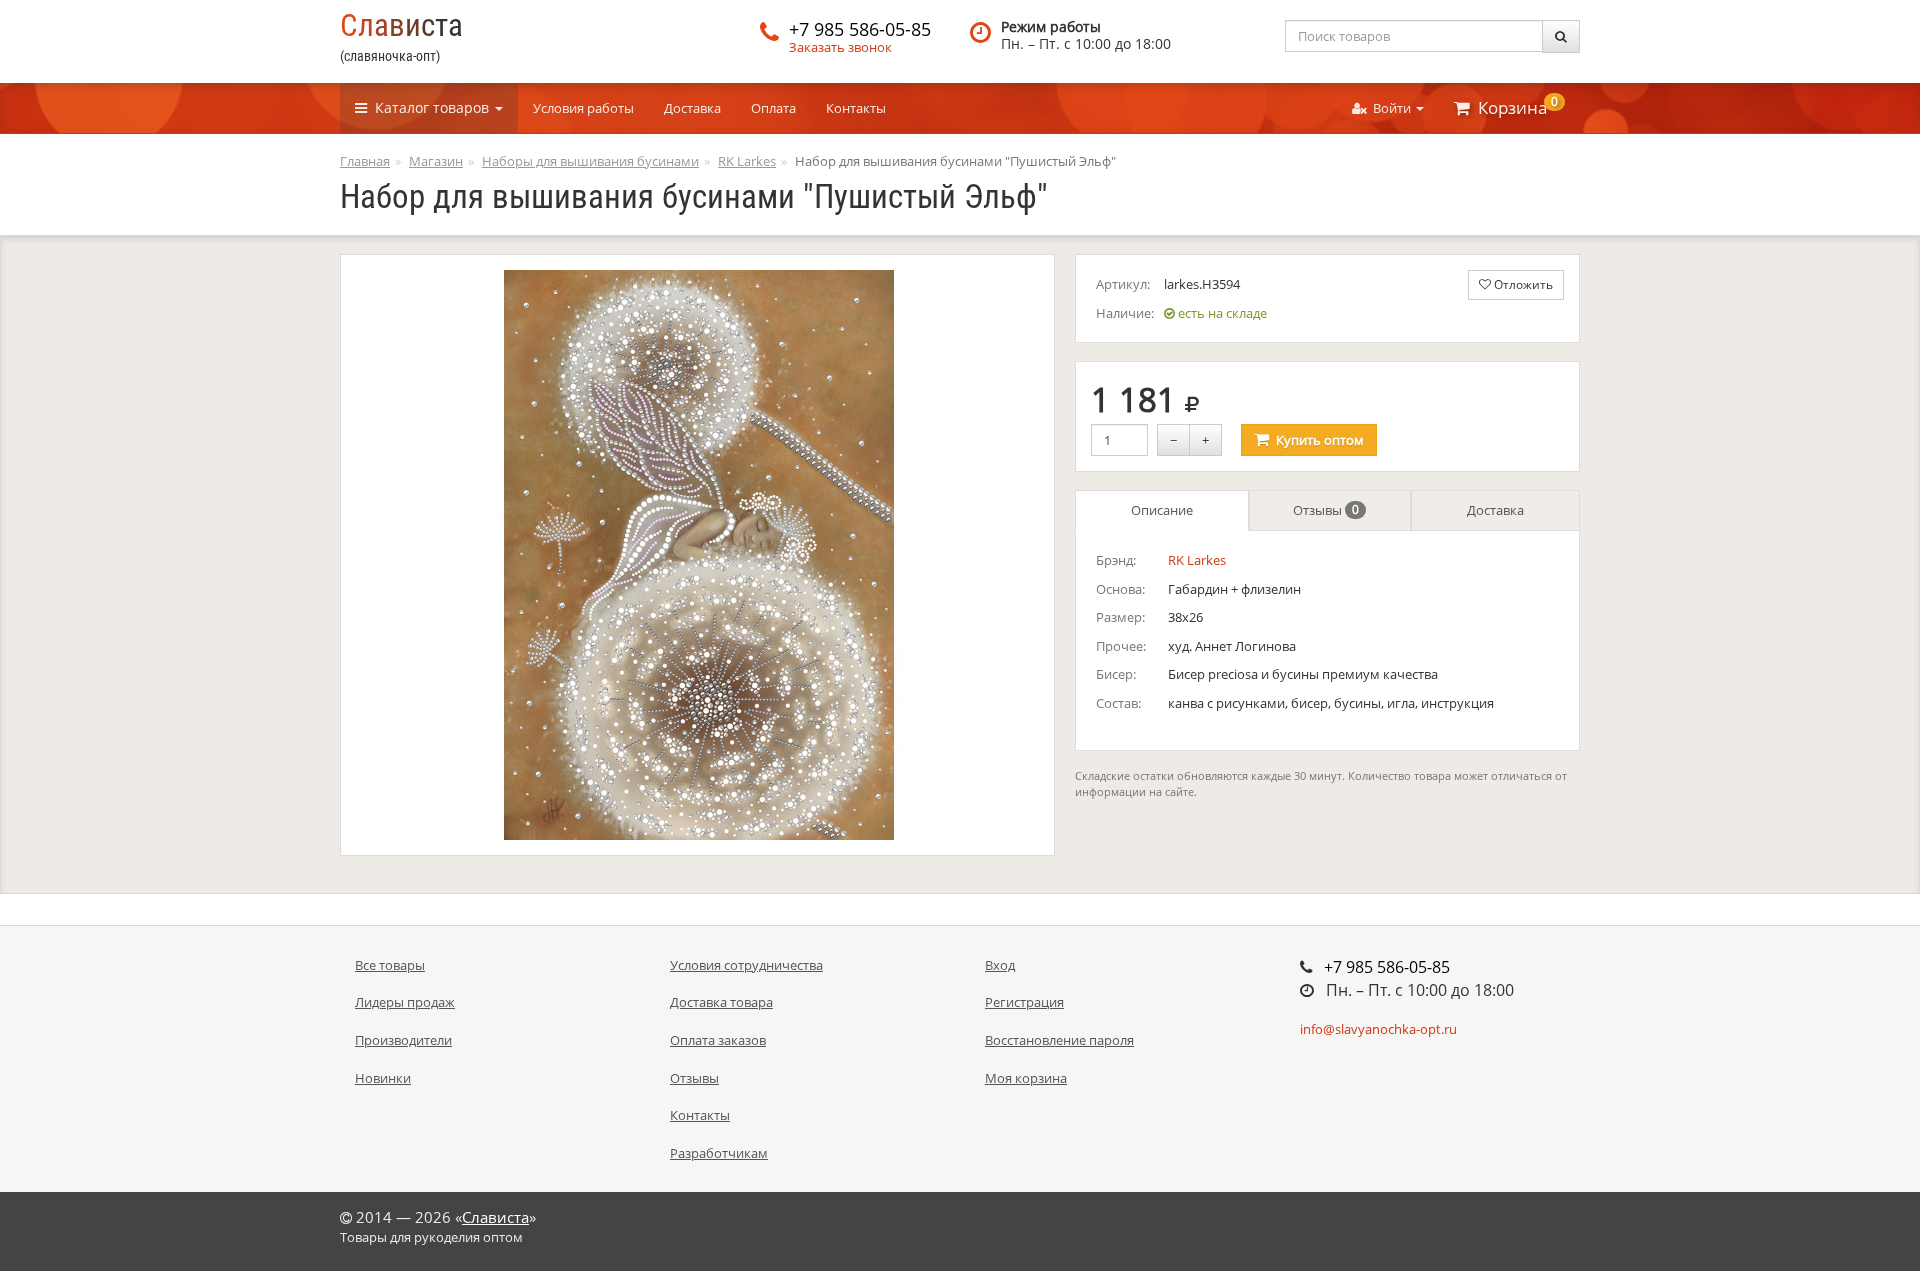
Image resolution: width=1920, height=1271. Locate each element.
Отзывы (1326, 510)
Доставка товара (721, 1002)
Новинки (383, 1078)
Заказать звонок (840, 47)
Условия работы (583, 108)
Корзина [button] (1514, 106)
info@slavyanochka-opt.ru (1378, 1029)
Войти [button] (1390, 108)
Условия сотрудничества (746, 965)
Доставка (692, 108)
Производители (403, 1040)
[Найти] (1561, 36)
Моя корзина (1026, 1078)
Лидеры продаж (405, 1002)
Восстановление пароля (1059, 1040)
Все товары (390, 965)
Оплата (773, 108)
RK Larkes (1197, 560)
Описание (1162, 510)
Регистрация (1024, 1002)
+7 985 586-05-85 (860, 29)
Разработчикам (719, 1153)
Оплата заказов (718, 1040)
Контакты (856, 108)
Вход (1000, 965)
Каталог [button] (428, 107)
